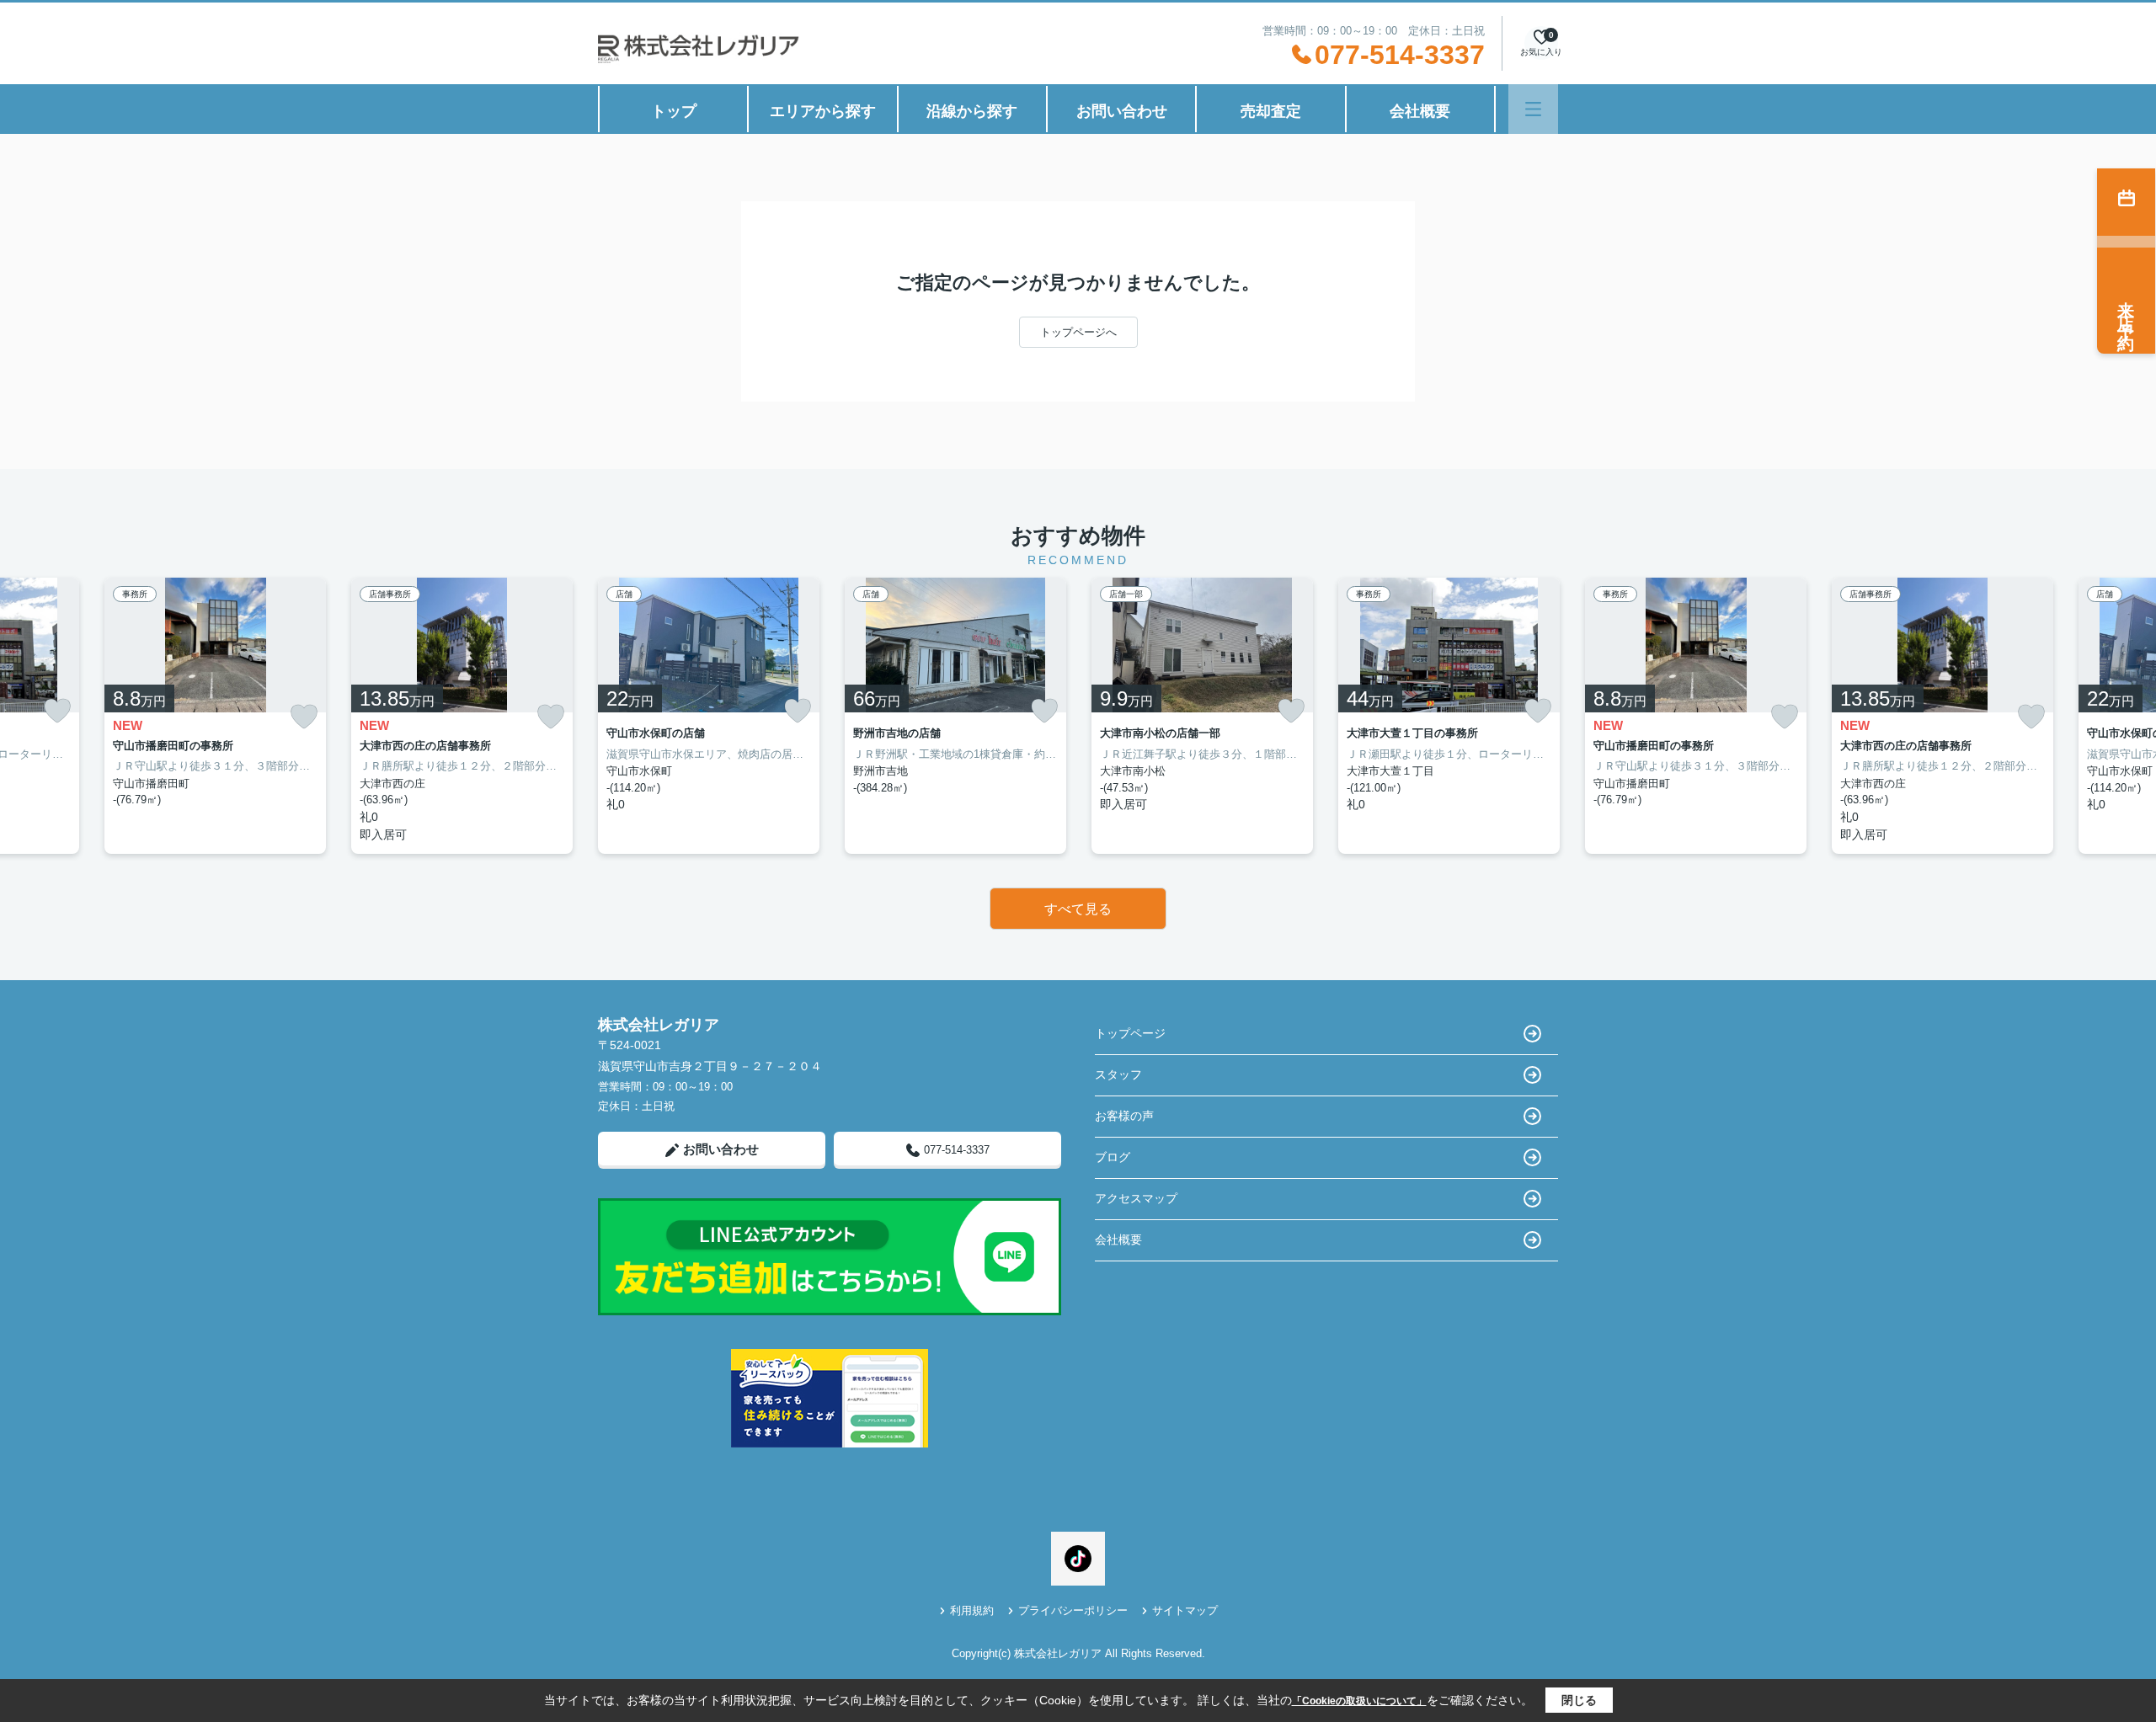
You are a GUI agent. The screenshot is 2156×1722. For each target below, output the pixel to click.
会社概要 (1420, 111)
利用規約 (972, 1610)
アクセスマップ (1136, 1198)
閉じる (1579, 1700)
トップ (674, 111)
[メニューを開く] (1533, 109)
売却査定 (1271, 111)
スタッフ (1118, 1074)
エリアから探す (823, 111)
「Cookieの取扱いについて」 (1359, 1701)
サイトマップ (1185, 1610)
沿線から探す (972, 111)
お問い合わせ (1122, 111)
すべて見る (1078, 909)
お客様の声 (1124, 1116)
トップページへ (1078, 332)
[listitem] (709, 716)
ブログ (1113, 1157)
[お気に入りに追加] (57, 711)
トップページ (1130, 1033)
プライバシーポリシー (1073, 1610)
